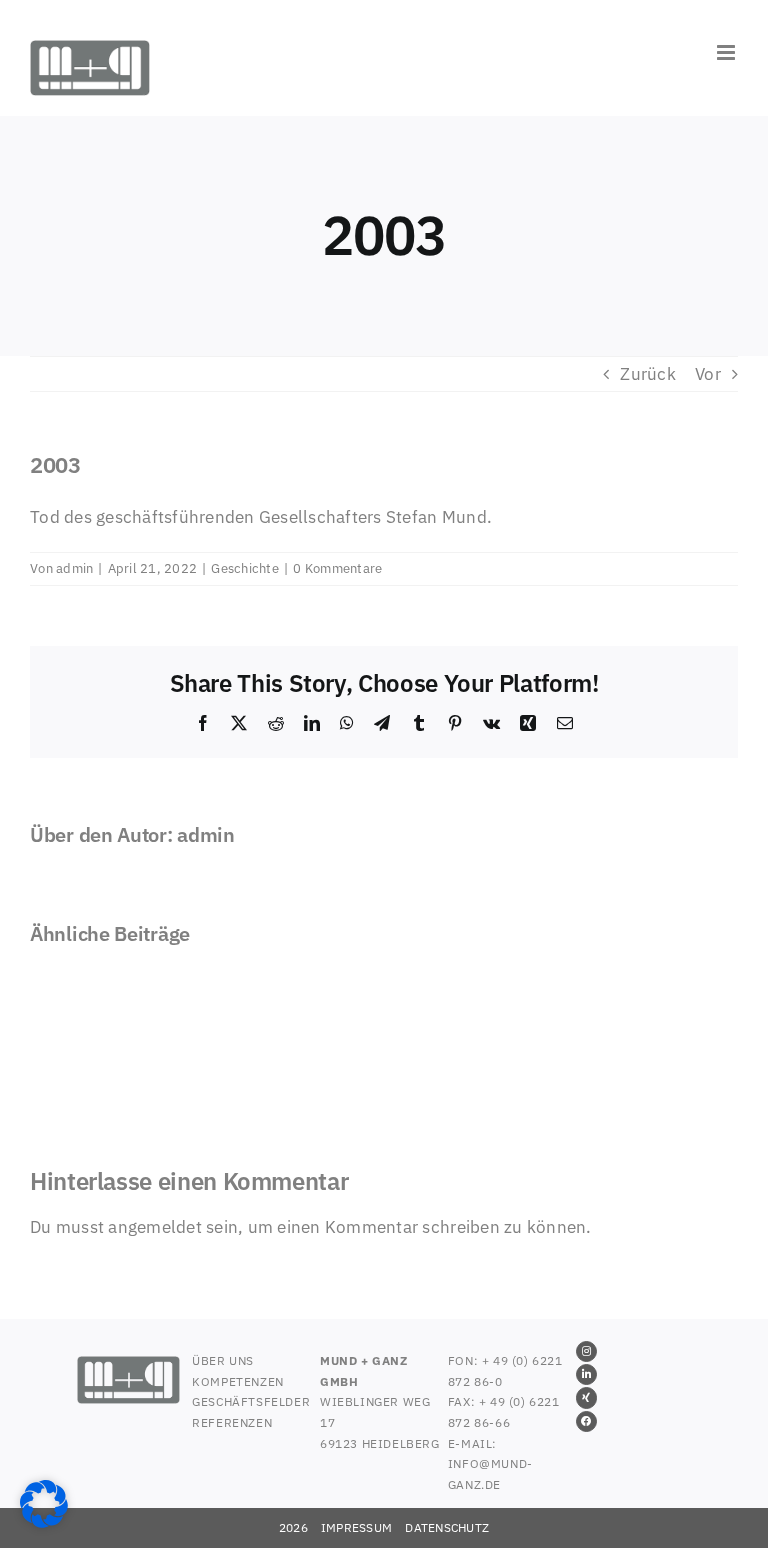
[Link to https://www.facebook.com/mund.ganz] (586, 1421)
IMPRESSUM (356, 1527)
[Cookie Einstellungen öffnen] (44, 1522)
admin (74, 568)
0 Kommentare (337, 568)
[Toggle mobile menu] (727, 52)
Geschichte (245, 568)
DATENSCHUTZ (447, 1527)
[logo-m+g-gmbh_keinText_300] (128, 1364)
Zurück (648, 374)
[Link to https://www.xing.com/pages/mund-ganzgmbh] (586, 1397)
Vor (708, 374)
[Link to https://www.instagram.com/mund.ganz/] (586, 1351)
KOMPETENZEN (238, 1381)
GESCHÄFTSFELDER (251, 1401)
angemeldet (155, 1227)
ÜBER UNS (223, 1360)
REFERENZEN (232, 1422)
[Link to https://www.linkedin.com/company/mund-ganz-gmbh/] (586, 1374)
